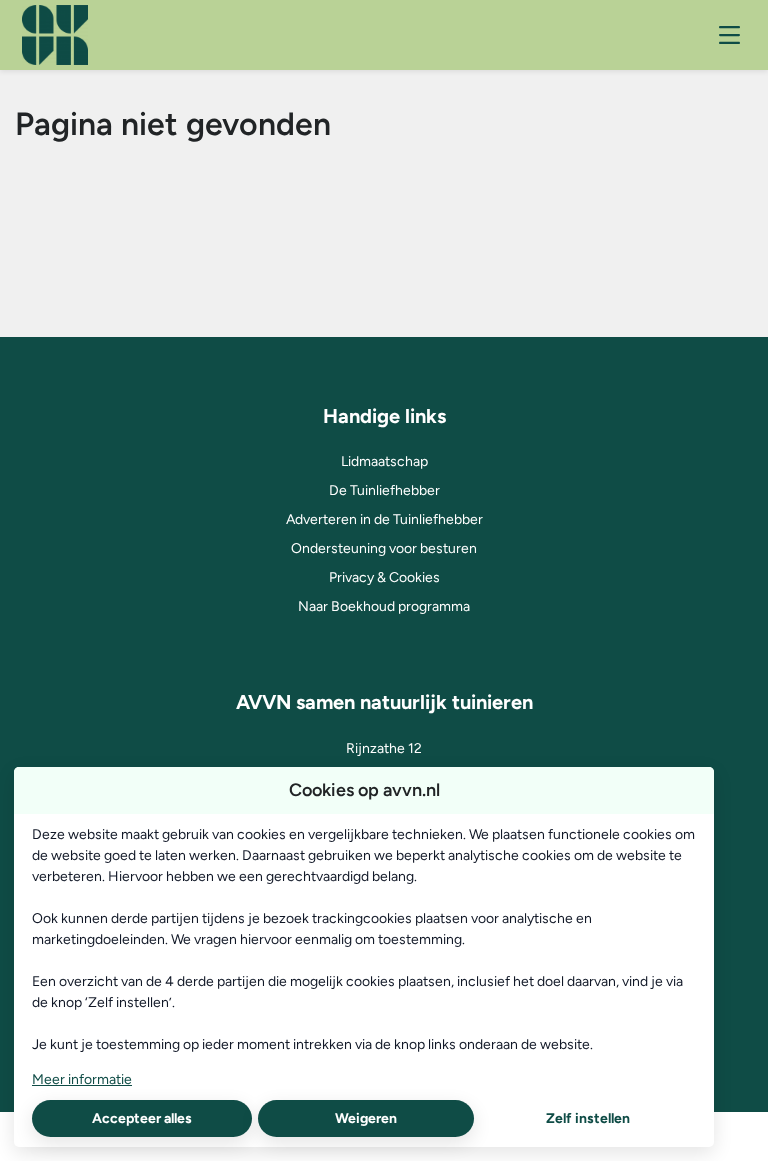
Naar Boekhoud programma (384, 606)
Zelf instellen (588, 1118)
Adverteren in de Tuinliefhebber (384, 519)
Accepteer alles (142, 1118)
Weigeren (366, 1118)
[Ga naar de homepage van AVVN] (55, 35)
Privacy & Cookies (384, 577)
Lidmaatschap (384, 461)
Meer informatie (82, 1079)
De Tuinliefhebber (384, 490)
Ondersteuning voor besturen (384, 548)
